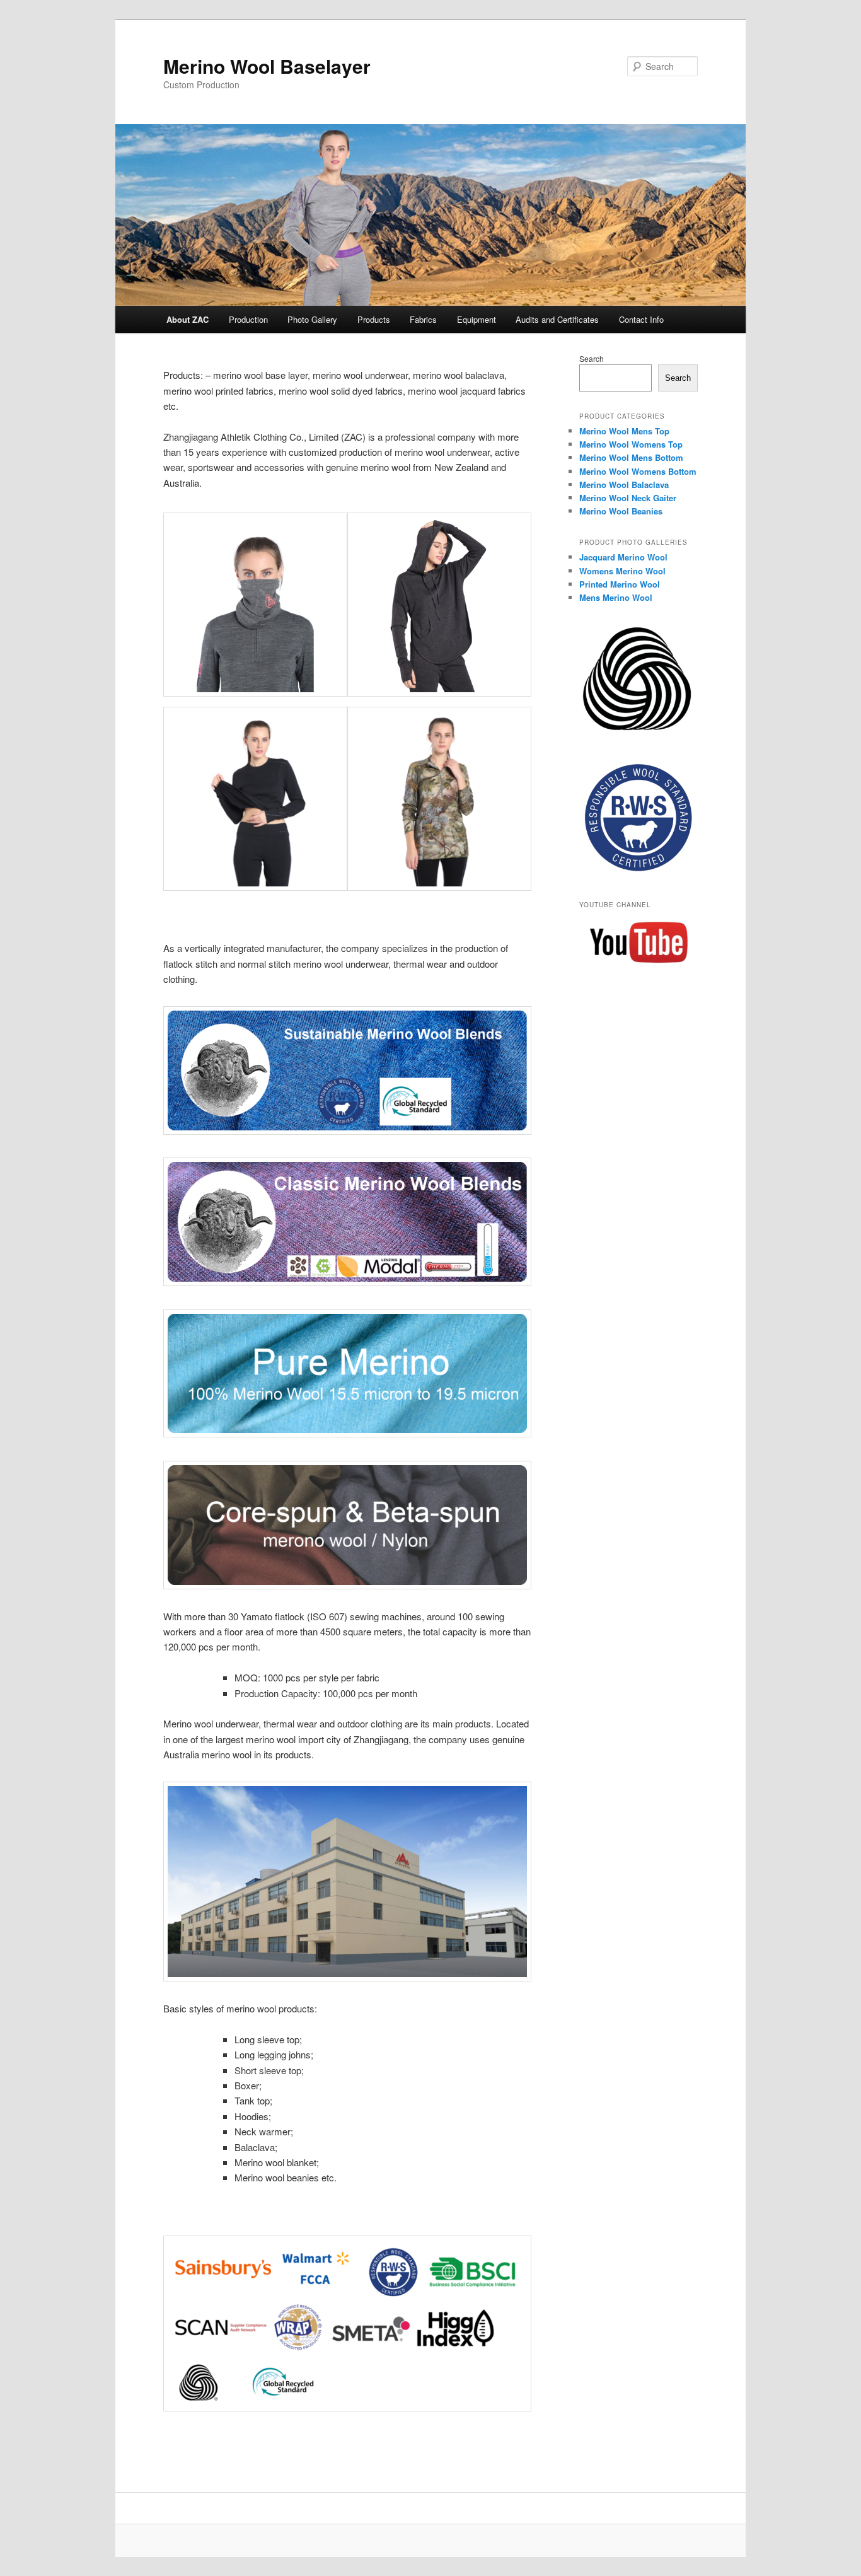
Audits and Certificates (557, 319)
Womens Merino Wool (622, 571)
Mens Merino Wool (616, 597)
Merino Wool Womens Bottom (638, 471)
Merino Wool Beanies (621, 511)
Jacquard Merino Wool (623, 557)
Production (248, 319)
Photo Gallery (312, 319)
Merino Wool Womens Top (631, 444)
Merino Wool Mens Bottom (631, 457)
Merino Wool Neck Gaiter (628, 498)
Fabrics (423, 319)
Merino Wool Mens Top (624, 431)
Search (592, 358)
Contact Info (641, 319)
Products (374, 319)
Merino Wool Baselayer (267, 66)
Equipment (477, 319)
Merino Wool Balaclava (624, 484)
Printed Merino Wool (620, 584)
